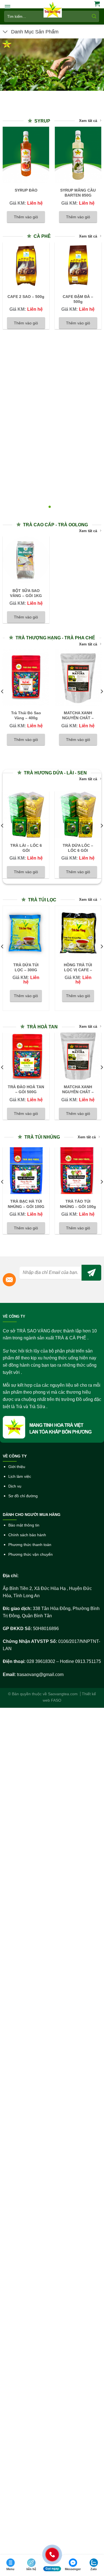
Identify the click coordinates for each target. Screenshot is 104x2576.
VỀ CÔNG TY (14, 1317)
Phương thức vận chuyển (31, 1554)
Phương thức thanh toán (30, 1545)
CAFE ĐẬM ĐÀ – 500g (78, 299)
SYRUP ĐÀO (26, 190)
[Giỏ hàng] (97, 4)
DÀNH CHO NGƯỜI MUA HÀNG (32, 1515)
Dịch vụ (15, 1486)
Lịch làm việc (20, 1477)
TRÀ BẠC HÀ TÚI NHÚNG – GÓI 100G (26, 1204)
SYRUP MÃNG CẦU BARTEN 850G (78, 193)
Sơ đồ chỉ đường (23, 1496)
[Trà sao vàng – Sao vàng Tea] (53, 10)
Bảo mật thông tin (24, 1525)
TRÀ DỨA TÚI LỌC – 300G (26, 967)
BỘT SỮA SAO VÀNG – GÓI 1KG (26, 593)
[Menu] (7, 7)
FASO (56, 1700)
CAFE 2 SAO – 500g (26, 297)
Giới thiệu (17, 1467)
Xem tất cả (88, 121)
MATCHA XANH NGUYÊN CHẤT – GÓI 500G (78, 718)
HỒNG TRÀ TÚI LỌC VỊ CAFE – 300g (78, 970)
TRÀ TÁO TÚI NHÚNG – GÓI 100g (78, 1204)
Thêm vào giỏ (26, 217)
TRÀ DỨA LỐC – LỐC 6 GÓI (78, 848)
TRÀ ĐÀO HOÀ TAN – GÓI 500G (26, 1089)
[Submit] (94, 16)
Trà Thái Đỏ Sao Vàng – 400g (26, 715)
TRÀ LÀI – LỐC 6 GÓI (26, 848)
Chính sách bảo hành (27, 1535)
